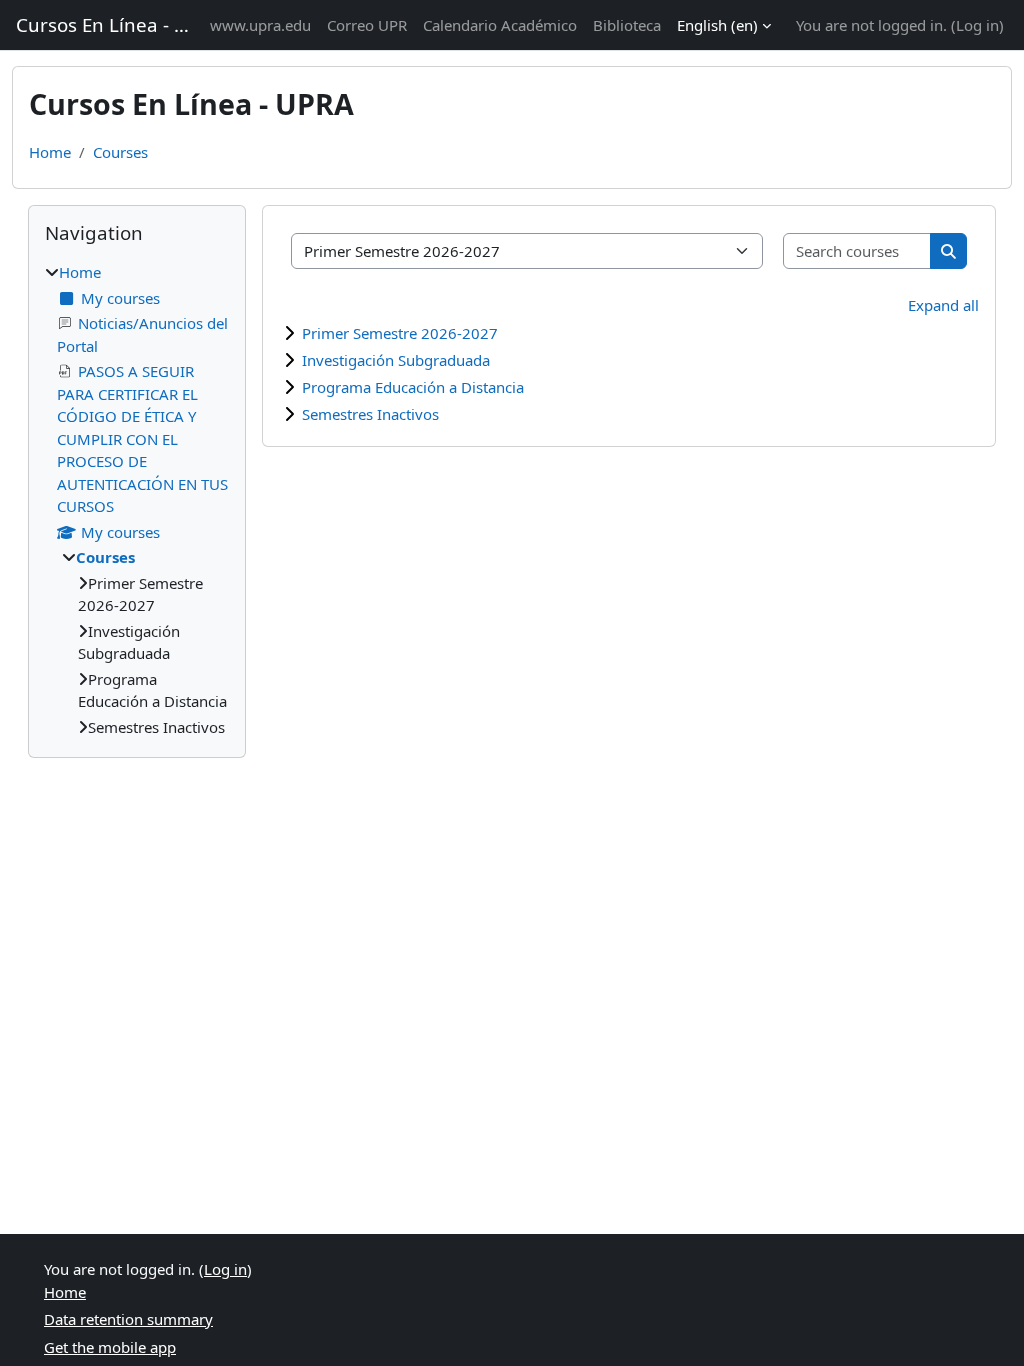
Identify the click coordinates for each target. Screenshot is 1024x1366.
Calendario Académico (500, 25)
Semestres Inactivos (370, 414)
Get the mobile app (110, 1347)
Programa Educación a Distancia (413, 387)
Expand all (943, 305)
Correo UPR (367, 25)
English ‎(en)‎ (717, 25)
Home (50, 152)
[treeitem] (137, 499)
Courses (120, 152)
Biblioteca (627, 25)
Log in (977, 25)
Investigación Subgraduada (396, 360)
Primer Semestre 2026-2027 (400, 333)
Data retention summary (128, 1319)
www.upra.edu (260, 25)
